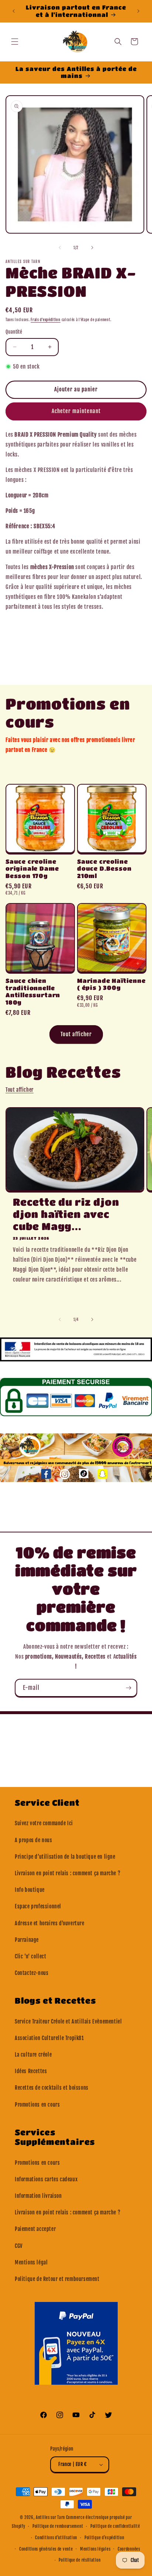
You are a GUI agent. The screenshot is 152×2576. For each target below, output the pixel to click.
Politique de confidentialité (115, 2526)
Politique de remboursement (58, 2526)
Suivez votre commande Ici (44, 1823)
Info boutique (30, 1890)
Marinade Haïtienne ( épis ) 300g (111, 984)
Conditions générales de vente (46, 2549)
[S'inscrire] (128, 1688)
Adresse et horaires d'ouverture (50, 1923)
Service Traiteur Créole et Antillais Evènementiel (68, 2021)
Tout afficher (76, 1034)
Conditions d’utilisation (56, 2538)
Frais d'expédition (46, 320)
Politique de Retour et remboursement (57, 2279)
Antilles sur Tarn (51, 2518)
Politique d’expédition (104, 2538)
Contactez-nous (32, 1973)
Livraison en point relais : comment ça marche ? (68, 1873)
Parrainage (27, 1940)
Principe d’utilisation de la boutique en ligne (65, 1857)
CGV (19, 2246)
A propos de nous (34, 1840)
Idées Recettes (31, 2071)
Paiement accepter (35, 2229)
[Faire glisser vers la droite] (92, 248)
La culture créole (33, 2055)
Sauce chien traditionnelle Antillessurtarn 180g (33, 991)
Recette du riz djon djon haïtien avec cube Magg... (66, 1214)
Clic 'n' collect (31, 1956)
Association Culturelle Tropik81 (49, 2038)
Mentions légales (95, 2549)
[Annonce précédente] (14, 11)
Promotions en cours (37, 2105)
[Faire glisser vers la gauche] (60, 248)
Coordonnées (129, 2549)
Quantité (14, 332)
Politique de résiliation (80, 2560)
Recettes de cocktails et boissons (52, 2088)
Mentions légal (31, 2262)
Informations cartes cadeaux (46, 2179)
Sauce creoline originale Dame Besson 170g (32, 869)
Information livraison (38, 2196)
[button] (15, 42)
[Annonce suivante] (138, 11)
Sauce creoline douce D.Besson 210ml (104, 869)
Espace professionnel (38, 1906)
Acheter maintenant (76, 411)
